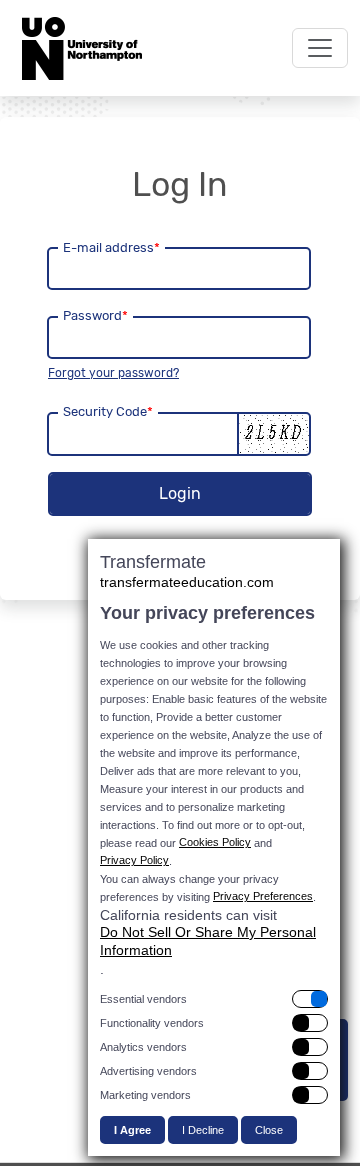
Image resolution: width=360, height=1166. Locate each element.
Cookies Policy (215, 842)
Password (95, 315)
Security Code (108, 411)
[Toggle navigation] (320, 48)
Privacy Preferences (263, 896)
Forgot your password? (113, 373)
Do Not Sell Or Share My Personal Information (208, 941)
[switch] (214, 999)
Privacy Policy (134, 860)
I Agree (132, 1130)
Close (269, 1130)
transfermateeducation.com (187, 582)
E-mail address (111, 247)
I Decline (203, 1130)
